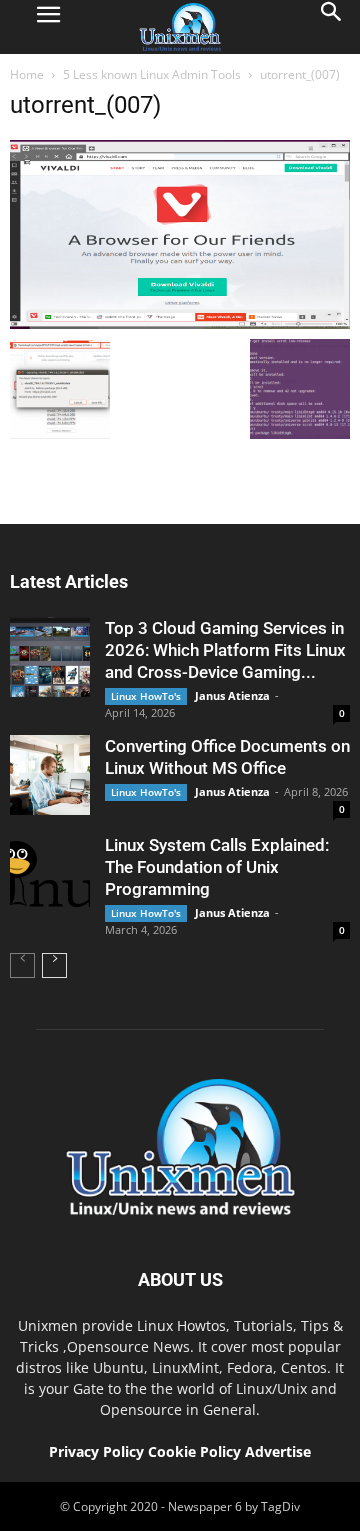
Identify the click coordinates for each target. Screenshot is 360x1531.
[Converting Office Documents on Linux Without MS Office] (50, 775)
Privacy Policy (96, 1451)
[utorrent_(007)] (180, 324)
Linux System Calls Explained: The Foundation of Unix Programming (217, 867)
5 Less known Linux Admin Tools (152, 74)
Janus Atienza (232, 695)
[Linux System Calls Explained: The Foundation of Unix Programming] (50, 874)
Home (27, 74)
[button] (332, 27)
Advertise (278, 1451)
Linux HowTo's (146, 696)
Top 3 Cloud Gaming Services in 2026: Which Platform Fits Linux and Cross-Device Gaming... (225, 650)
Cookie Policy (196, 1451)
